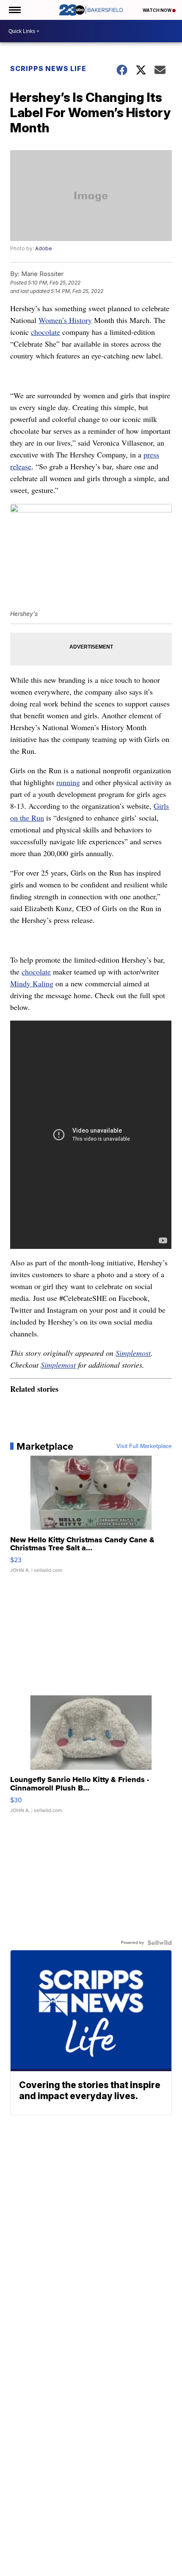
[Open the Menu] (14, 10)
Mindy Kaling (32, 983)
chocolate (45, 332)
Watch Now (157, 10)
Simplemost (133, 1353)
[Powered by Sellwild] (160, 1943)
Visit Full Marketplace (144, 1446)
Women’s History (65, 320)
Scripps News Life (48, 68)
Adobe (44, 248)
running (68, 782)
